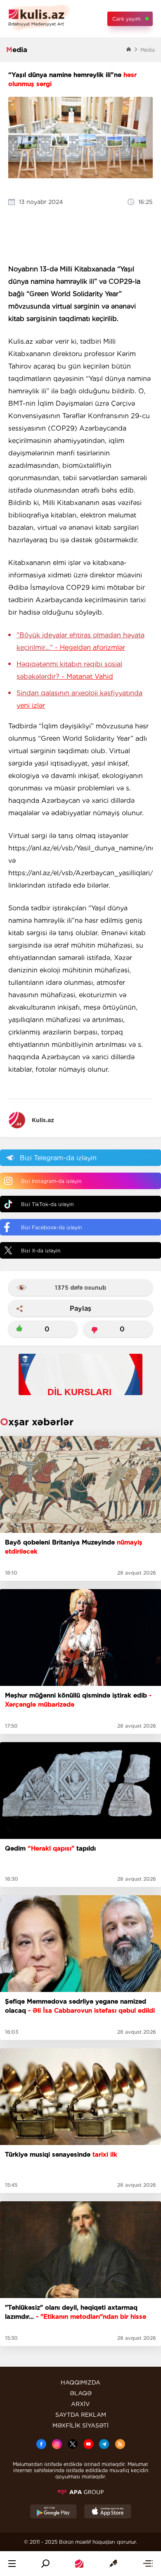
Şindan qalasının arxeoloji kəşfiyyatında (79, 699)
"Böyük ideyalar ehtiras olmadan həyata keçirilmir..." (80, 641)
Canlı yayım (126, 19)
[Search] (45, 2564)
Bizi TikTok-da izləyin (47, 1204)
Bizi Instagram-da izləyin (51, 1181)
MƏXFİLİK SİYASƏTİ (80, 2425)
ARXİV (80, 2404)
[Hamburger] (12, 2564)
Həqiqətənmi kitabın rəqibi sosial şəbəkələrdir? (69, 670)
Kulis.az (43, 1120)
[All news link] (148, 2564)
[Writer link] (113, 2564)
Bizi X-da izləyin (41, 1251)
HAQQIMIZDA (80, 2382)
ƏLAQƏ (81, 2393)
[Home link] (79, 2564)
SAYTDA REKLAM (81, 2415)
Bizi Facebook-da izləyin (51, 1227)
